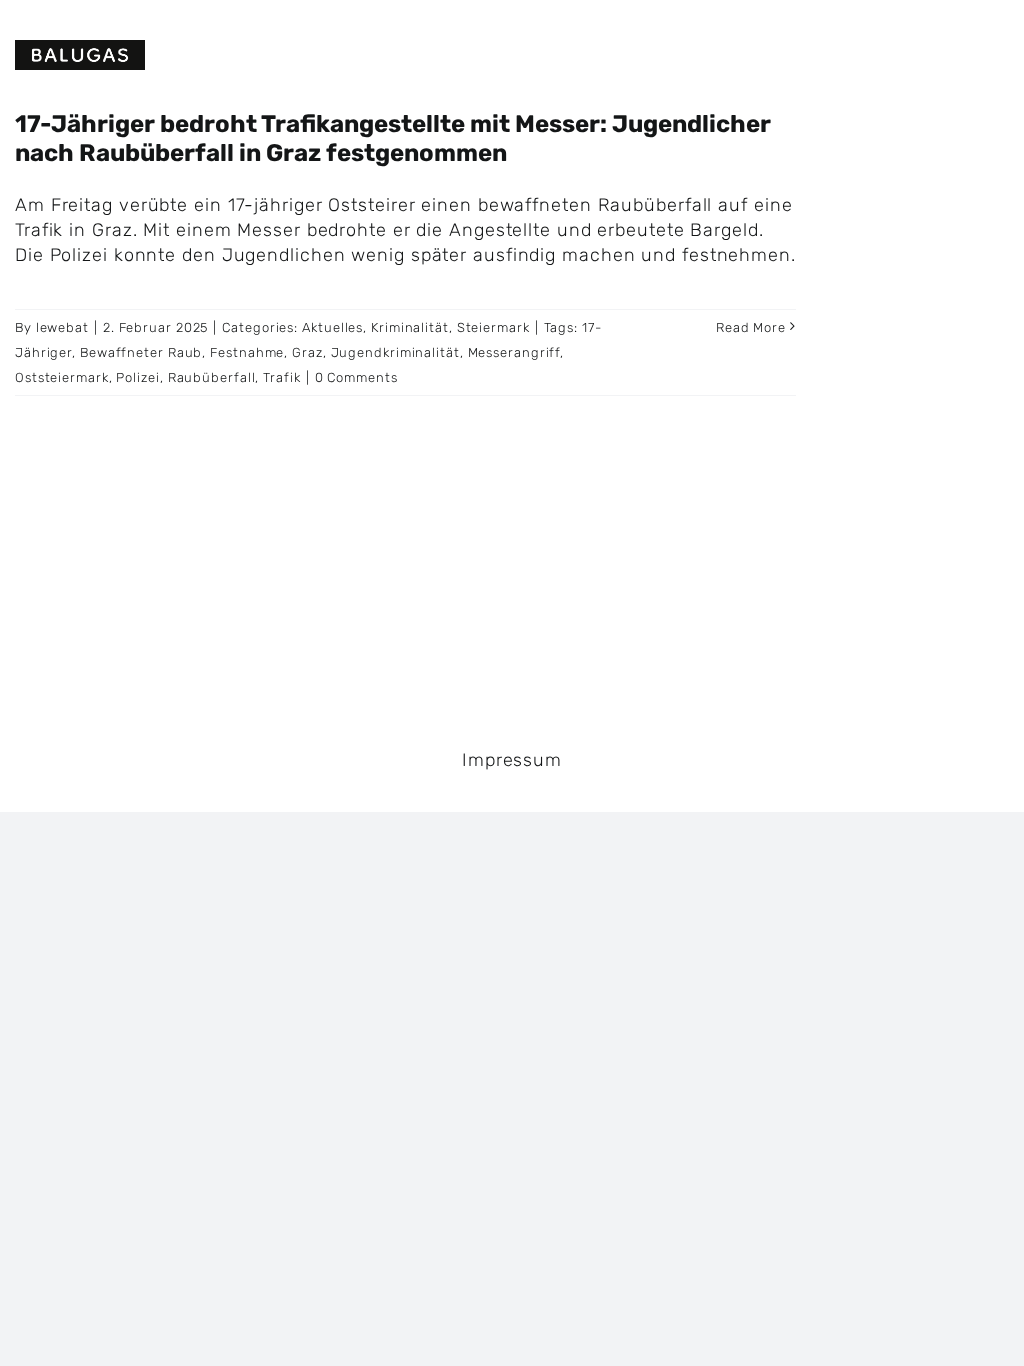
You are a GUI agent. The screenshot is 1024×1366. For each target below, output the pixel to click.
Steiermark (493, 327)
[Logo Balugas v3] (80, 49)
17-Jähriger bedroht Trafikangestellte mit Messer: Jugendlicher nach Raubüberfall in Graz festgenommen (393, 138)
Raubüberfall (212, 377)
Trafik (281, 377)
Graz (307, 352)
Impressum (512, 760)
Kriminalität (410, 327)
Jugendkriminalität (395, 352)
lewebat (62, 327)
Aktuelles (332, 327)
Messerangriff (514, 352)
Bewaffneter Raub (141, 352)
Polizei (137, 377)
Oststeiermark (62, 377)
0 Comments (356, 377)
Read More (751, 327)
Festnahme (247, 352)
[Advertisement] (938, 410)
